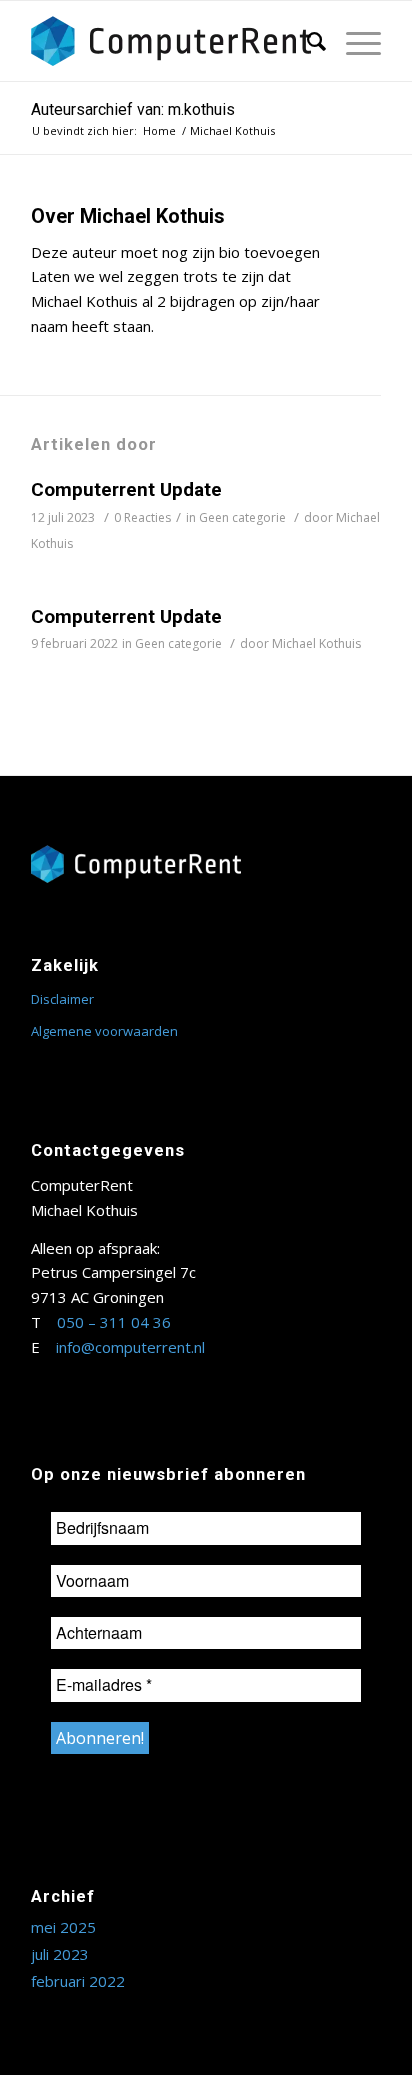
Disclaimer (62, 999)
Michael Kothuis (316, 643)
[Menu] (353, 41)
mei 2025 (63, 1927)
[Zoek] (306, 41)
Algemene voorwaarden (104, 1031)
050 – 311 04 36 (114, 1322)
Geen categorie (242, 517)
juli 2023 (60, 1954)
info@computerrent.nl (130, 1347)
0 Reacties (142, 517)
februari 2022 (78, 1981)
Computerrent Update (126, 489)
